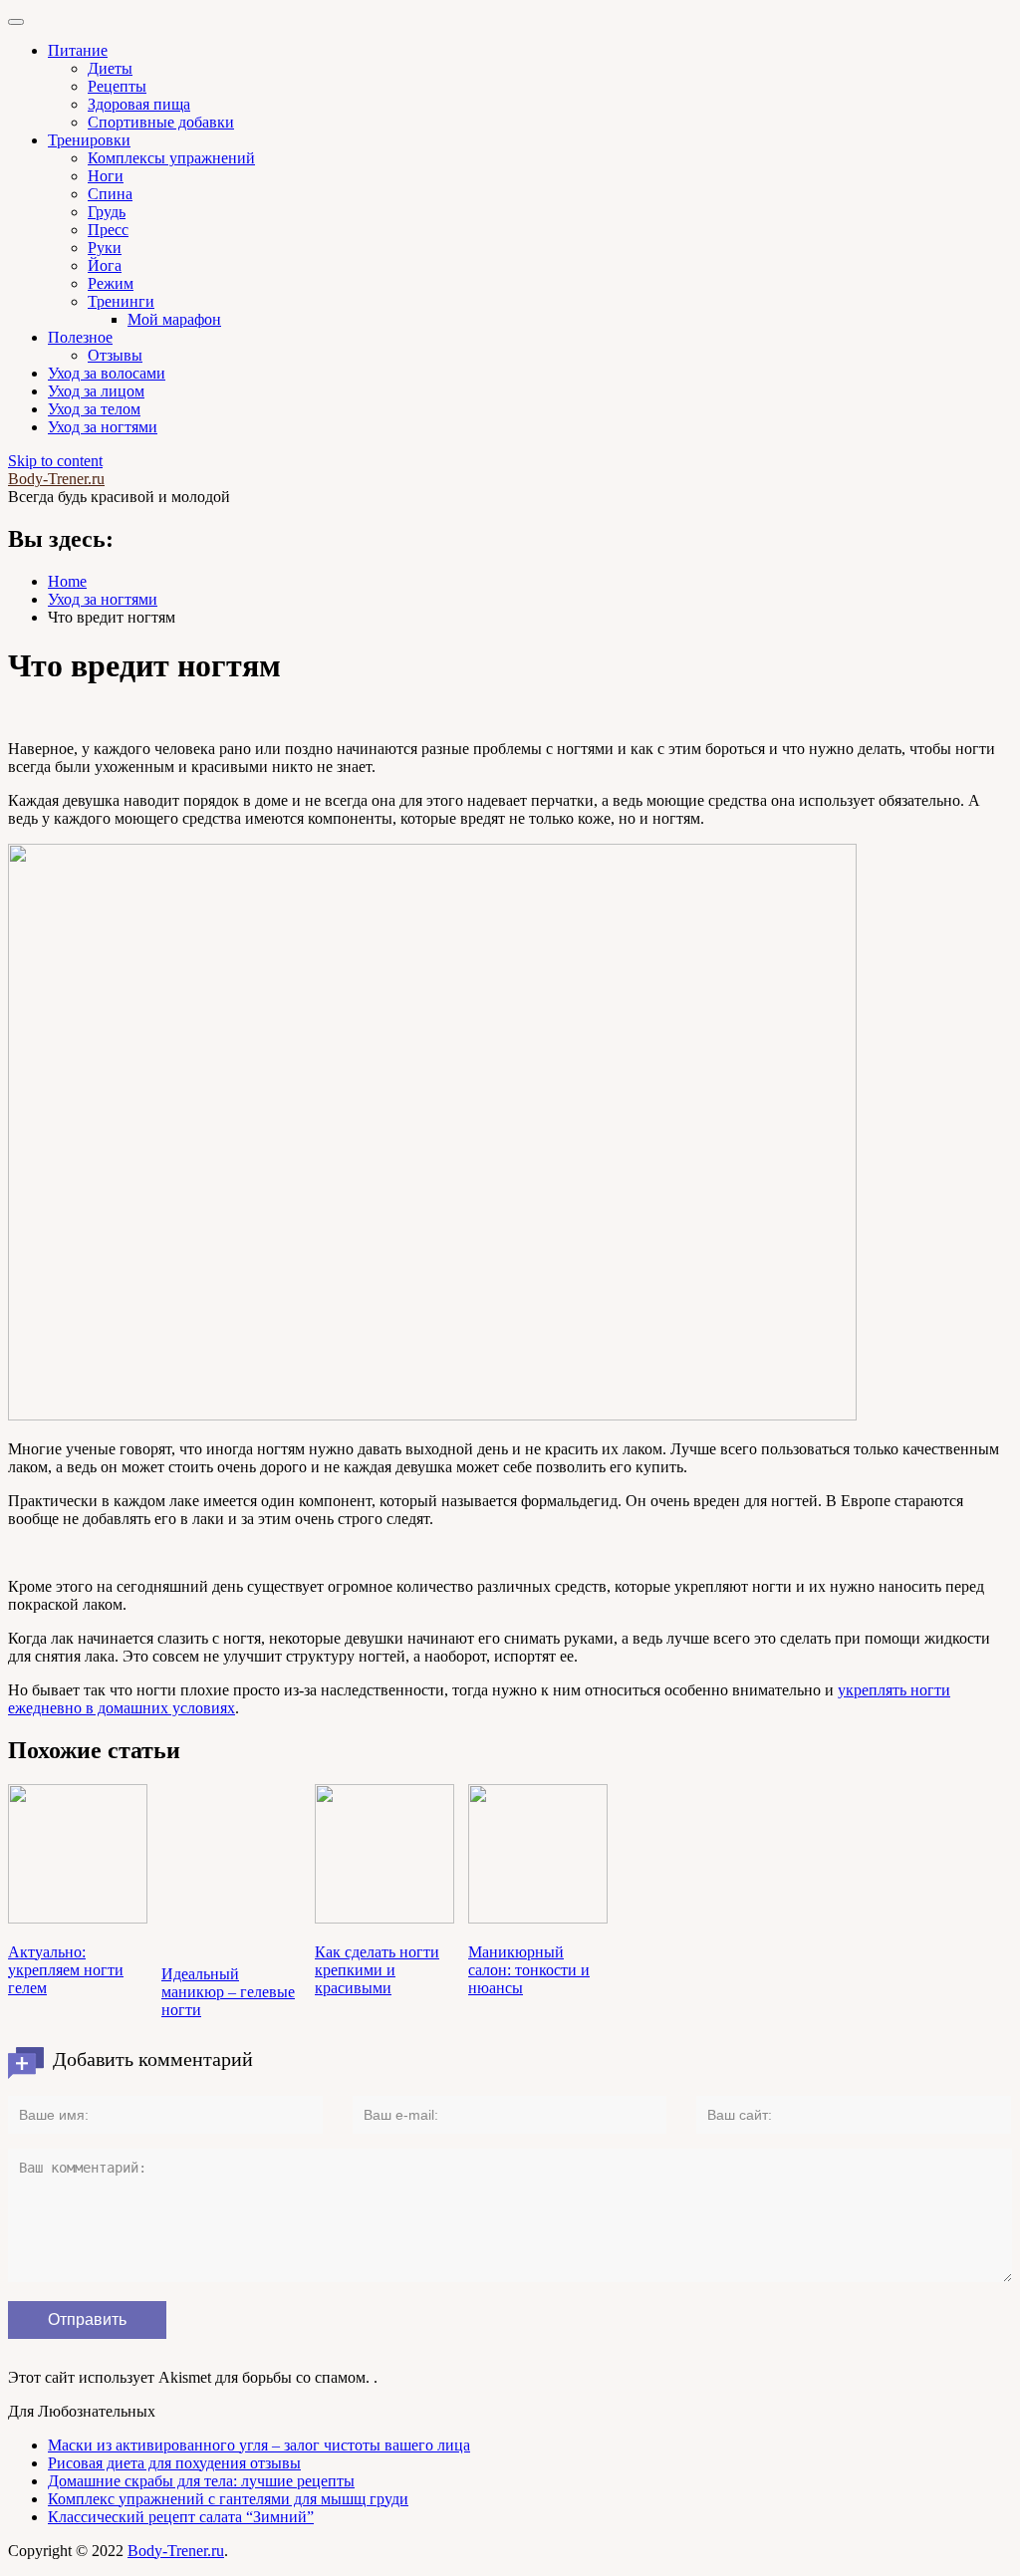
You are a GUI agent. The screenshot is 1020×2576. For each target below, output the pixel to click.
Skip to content (55, 461)
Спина (110, 194)
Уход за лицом (96, 391)
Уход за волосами (107, 373)
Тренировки (89, 140)
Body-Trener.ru (56, 479)
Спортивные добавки (161, 122)
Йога (105, 265)
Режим (111, 283)
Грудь (107, 212)
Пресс (108, 230)
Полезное (80, 337)
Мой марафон (174, 319)
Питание (78, 50)
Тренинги (121, 301)
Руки (105, 248)
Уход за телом (94, 409)
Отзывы (115, 355)
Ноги (106, 176)
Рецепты (117, 86)
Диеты (110, 68)
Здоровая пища (139, 104)
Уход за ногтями (103, 427)
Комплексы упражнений (171, 158)
